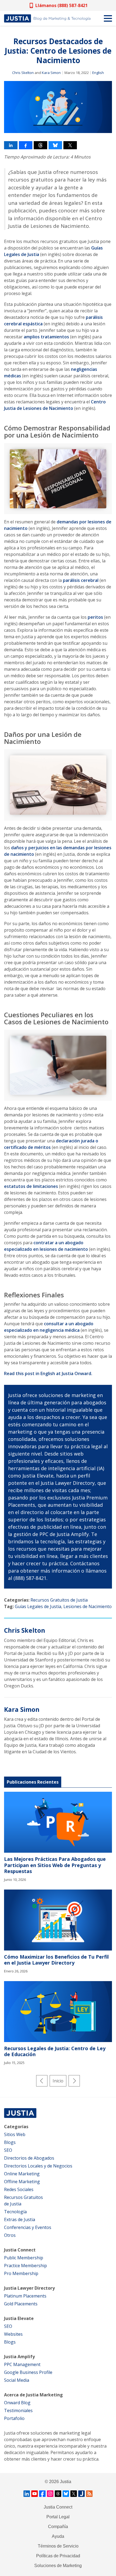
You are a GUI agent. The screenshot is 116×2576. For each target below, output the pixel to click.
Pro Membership (21, 2273)
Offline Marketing (22, 2182)
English (98, 73)
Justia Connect (20, 2250)
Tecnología (15, 2212)
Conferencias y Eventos (28, 2227)
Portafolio (14, 2418)
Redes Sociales (19, 2189)
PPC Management (22, 2364)
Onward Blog (17, 2403)
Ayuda (58, 2536)
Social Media (17, 2380)
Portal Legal (58, 2517)
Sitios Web (15, 2134)
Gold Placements (21, 2304)
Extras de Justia (20, 2219)
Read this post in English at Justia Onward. (48, 1373)
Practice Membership (25, 2266)
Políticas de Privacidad (58, 2556)
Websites (13, 2334)
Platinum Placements (25, 2296)
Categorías (16, 2127)
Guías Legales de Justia (38, 1606)
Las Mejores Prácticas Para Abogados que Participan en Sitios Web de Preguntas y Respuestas (55, 1865)
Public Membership (24, 2258)
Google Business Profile (28, 2372)
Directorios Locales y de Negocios (38, 2166)
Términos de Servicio (58, 2546)
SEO (8, 2150)
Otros (10, 2235)
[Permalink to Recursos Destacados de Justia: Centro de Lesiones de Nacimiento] (58, 107)
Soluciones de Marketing (58, 2566)
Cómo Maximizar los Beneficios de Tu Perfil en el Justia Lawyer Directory (56, 1960)
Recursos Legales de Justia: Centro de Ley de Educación (55, 2051)
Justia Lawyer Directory (29, 2288)
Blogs (10, 2142)
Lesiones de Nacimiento (88, 1606)
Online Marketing (22, 2174)
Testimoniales (18, 2410)
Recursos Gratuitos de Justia (59, 1600)
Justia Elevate (19, 2318)
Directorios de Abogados (29, 2158)
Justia (66, 2482)
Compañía (58, 2527)
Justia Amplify (19, 2357)
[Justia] (47, 18)
